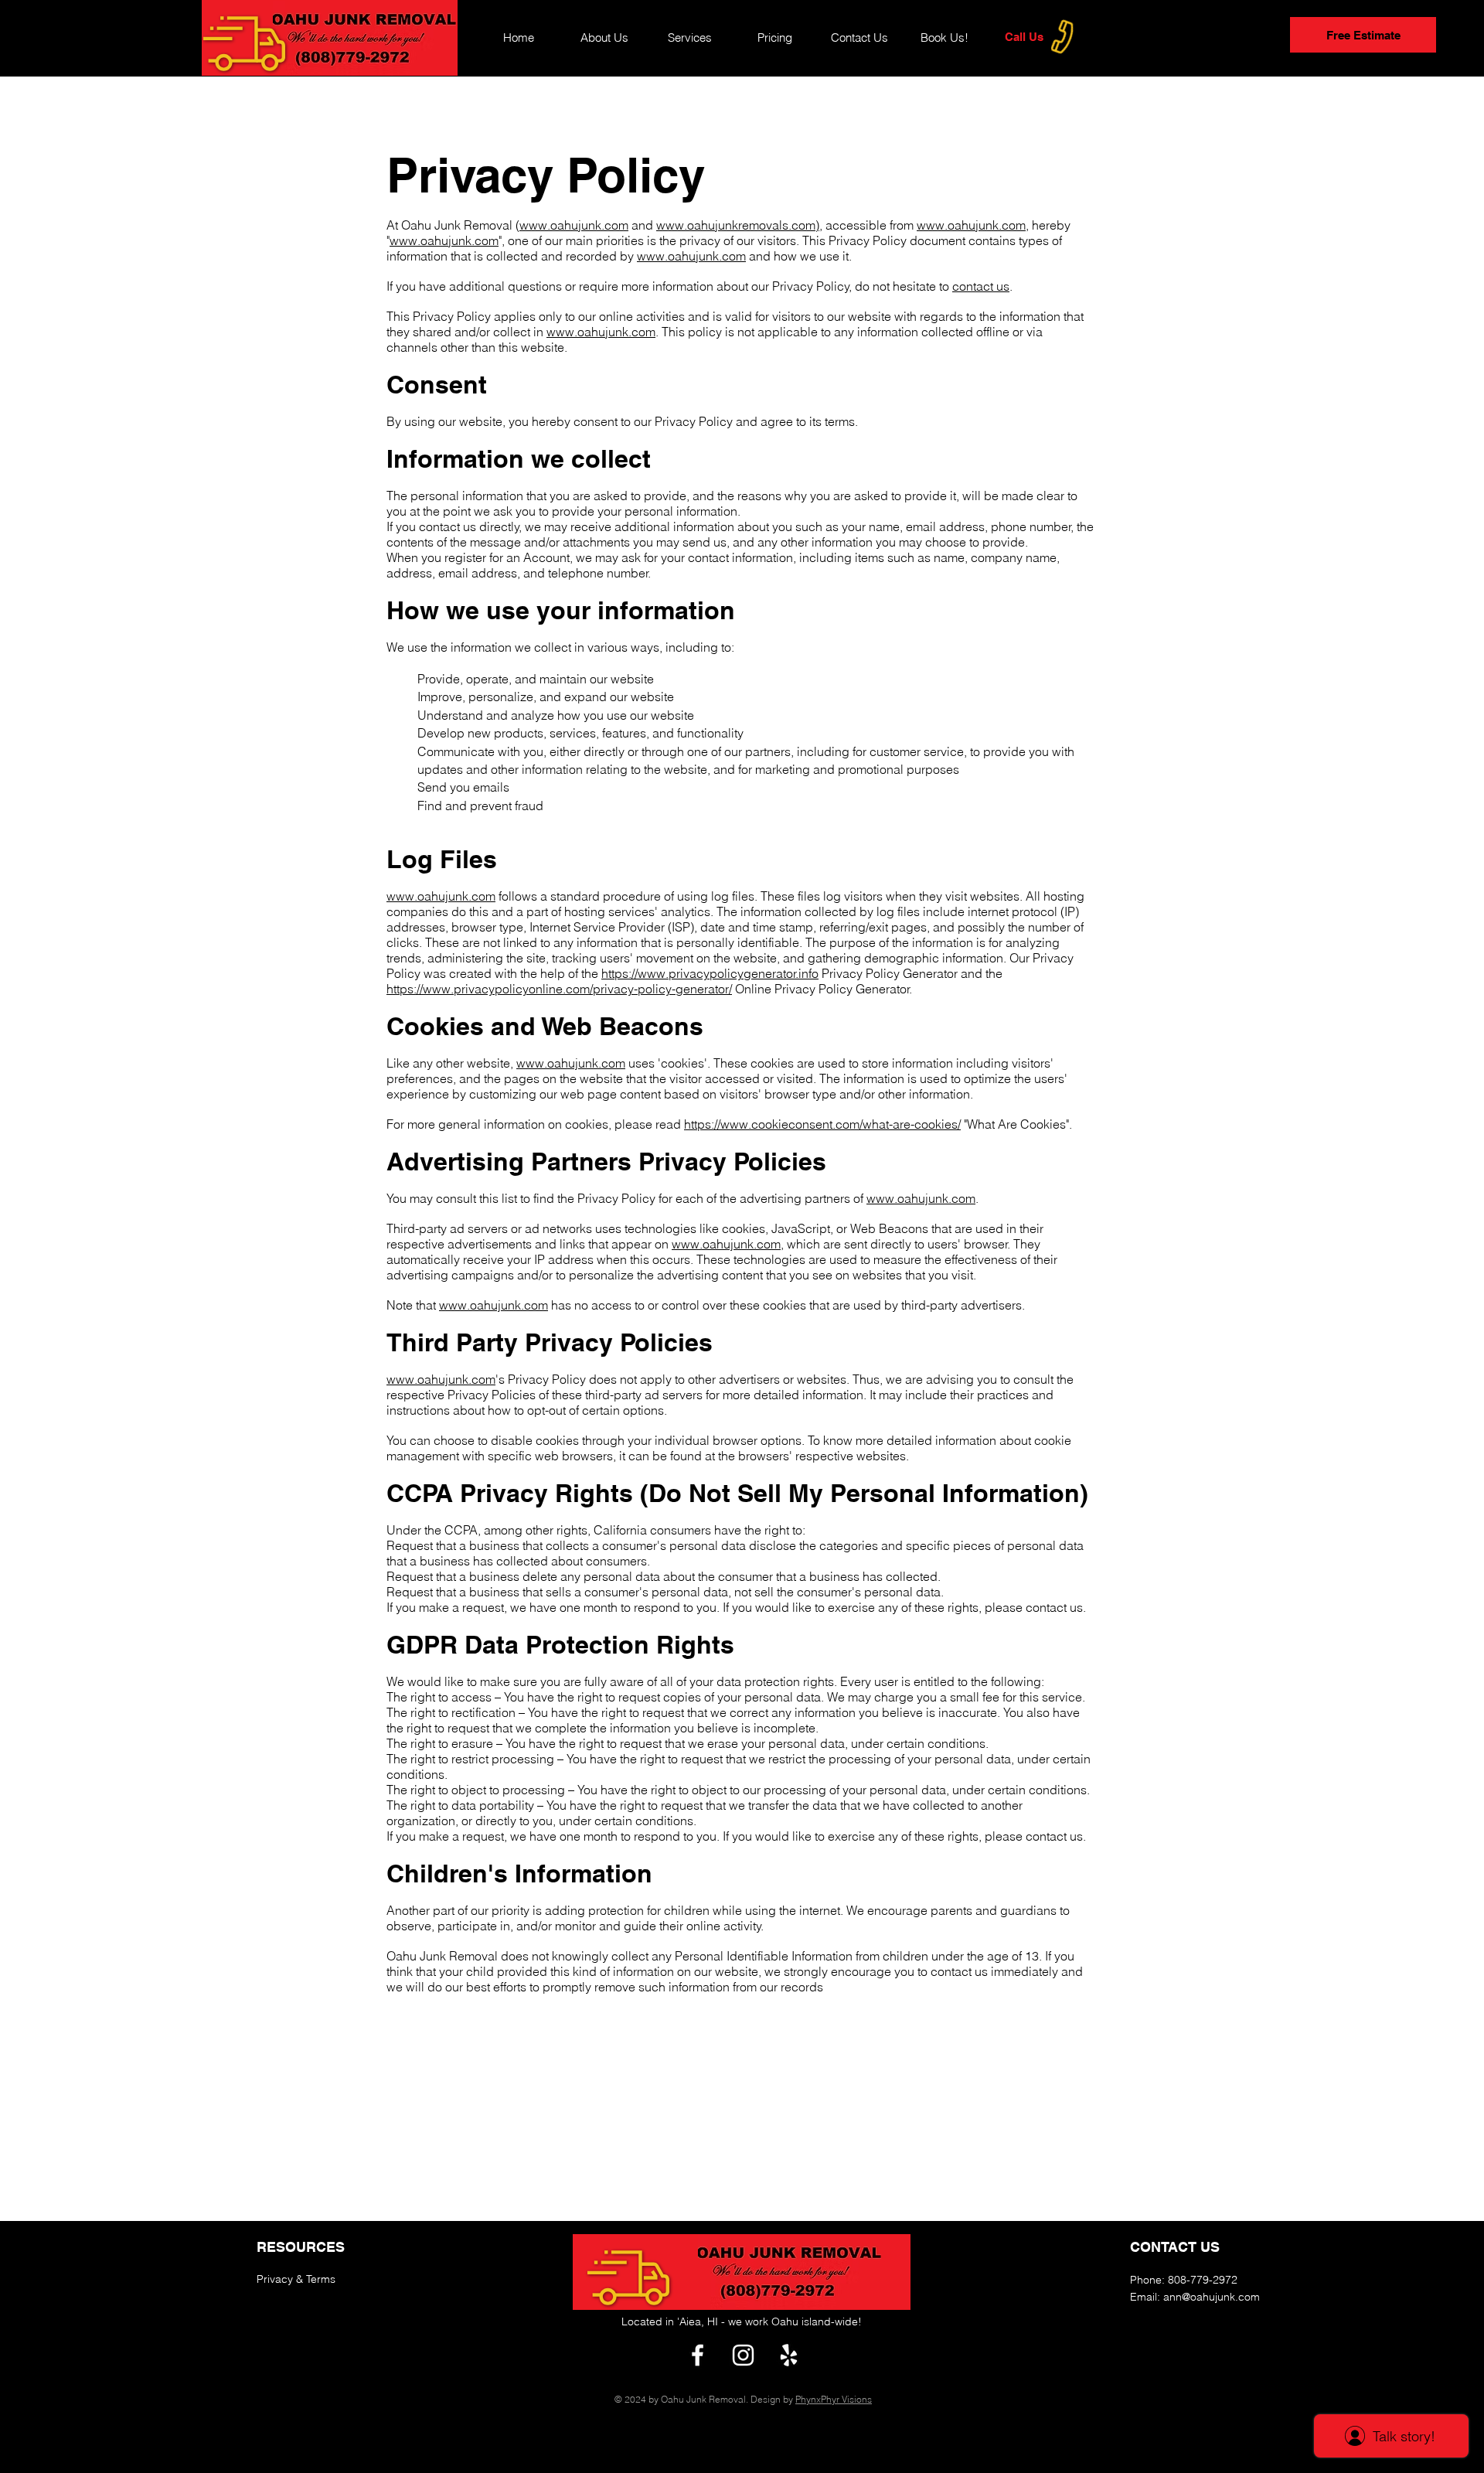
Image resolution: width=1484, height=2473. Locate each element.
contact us (981, 286)
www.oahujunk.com (971, 225)
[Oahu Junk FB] (698, 2355)
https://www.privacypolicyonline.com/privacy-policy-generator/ (559, 989)
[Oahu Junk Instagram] (743, 2355)
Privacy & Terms (296, 2279)
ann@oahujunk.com (1212, 2297)
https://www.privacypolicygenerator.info (710, 973)
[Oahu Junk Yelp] (789, 2355)
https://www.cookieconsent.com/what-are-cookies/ (822, 1124)
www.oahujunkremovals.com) (738, 225)
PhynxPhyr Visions (834, 2399)
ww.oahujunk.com (579, 225)
